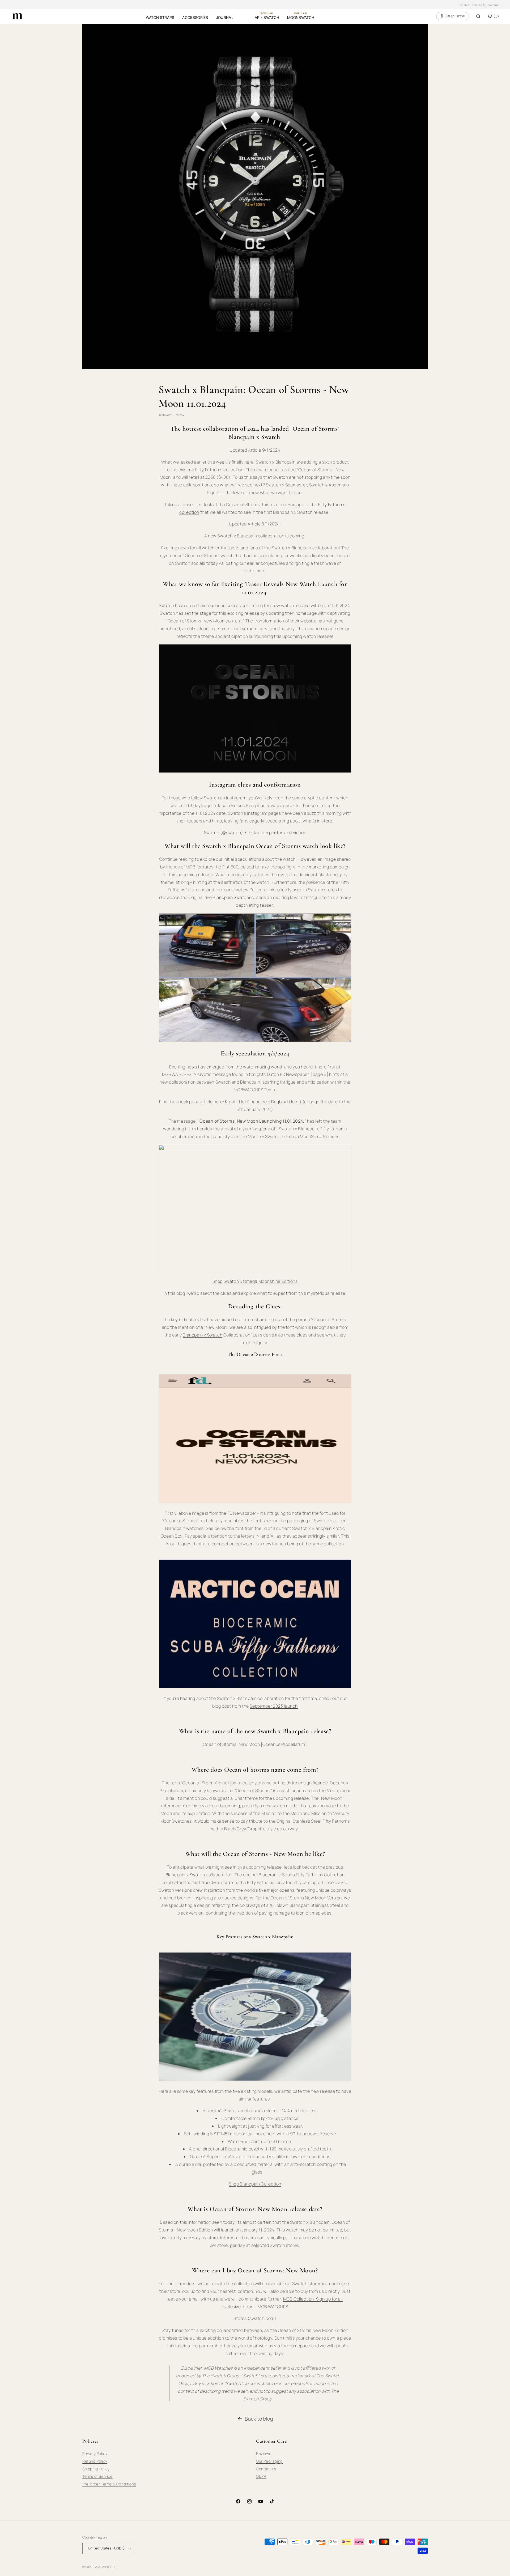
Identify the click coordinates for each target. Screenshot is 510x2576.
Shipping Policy (96, 2469)
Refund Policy (95, 2461)
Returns (477, 5)
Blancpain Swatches (233, 897)
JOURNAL (225, 17)
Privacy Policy (95, 2453)
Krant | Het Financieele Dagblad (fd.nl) (263, 1102)
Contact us (266, 2469)
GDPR (261, 2476)
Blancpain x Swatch (203, 1335)
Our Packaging (269, 2461)
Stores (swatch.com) (255, 2318)
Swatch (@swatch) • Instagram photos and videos (255, 833)
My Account (491, 5)
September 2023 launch (274, 1706)
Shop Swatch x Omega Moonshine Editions (255, 1281)
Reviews (263, 2453)
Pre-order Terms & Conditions (109, 2484)
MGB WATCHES (105, 2567)
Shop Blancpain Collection (255, 2184)
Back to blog (259, 2419)
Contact (465, 5)
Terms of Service (97, 2476)
